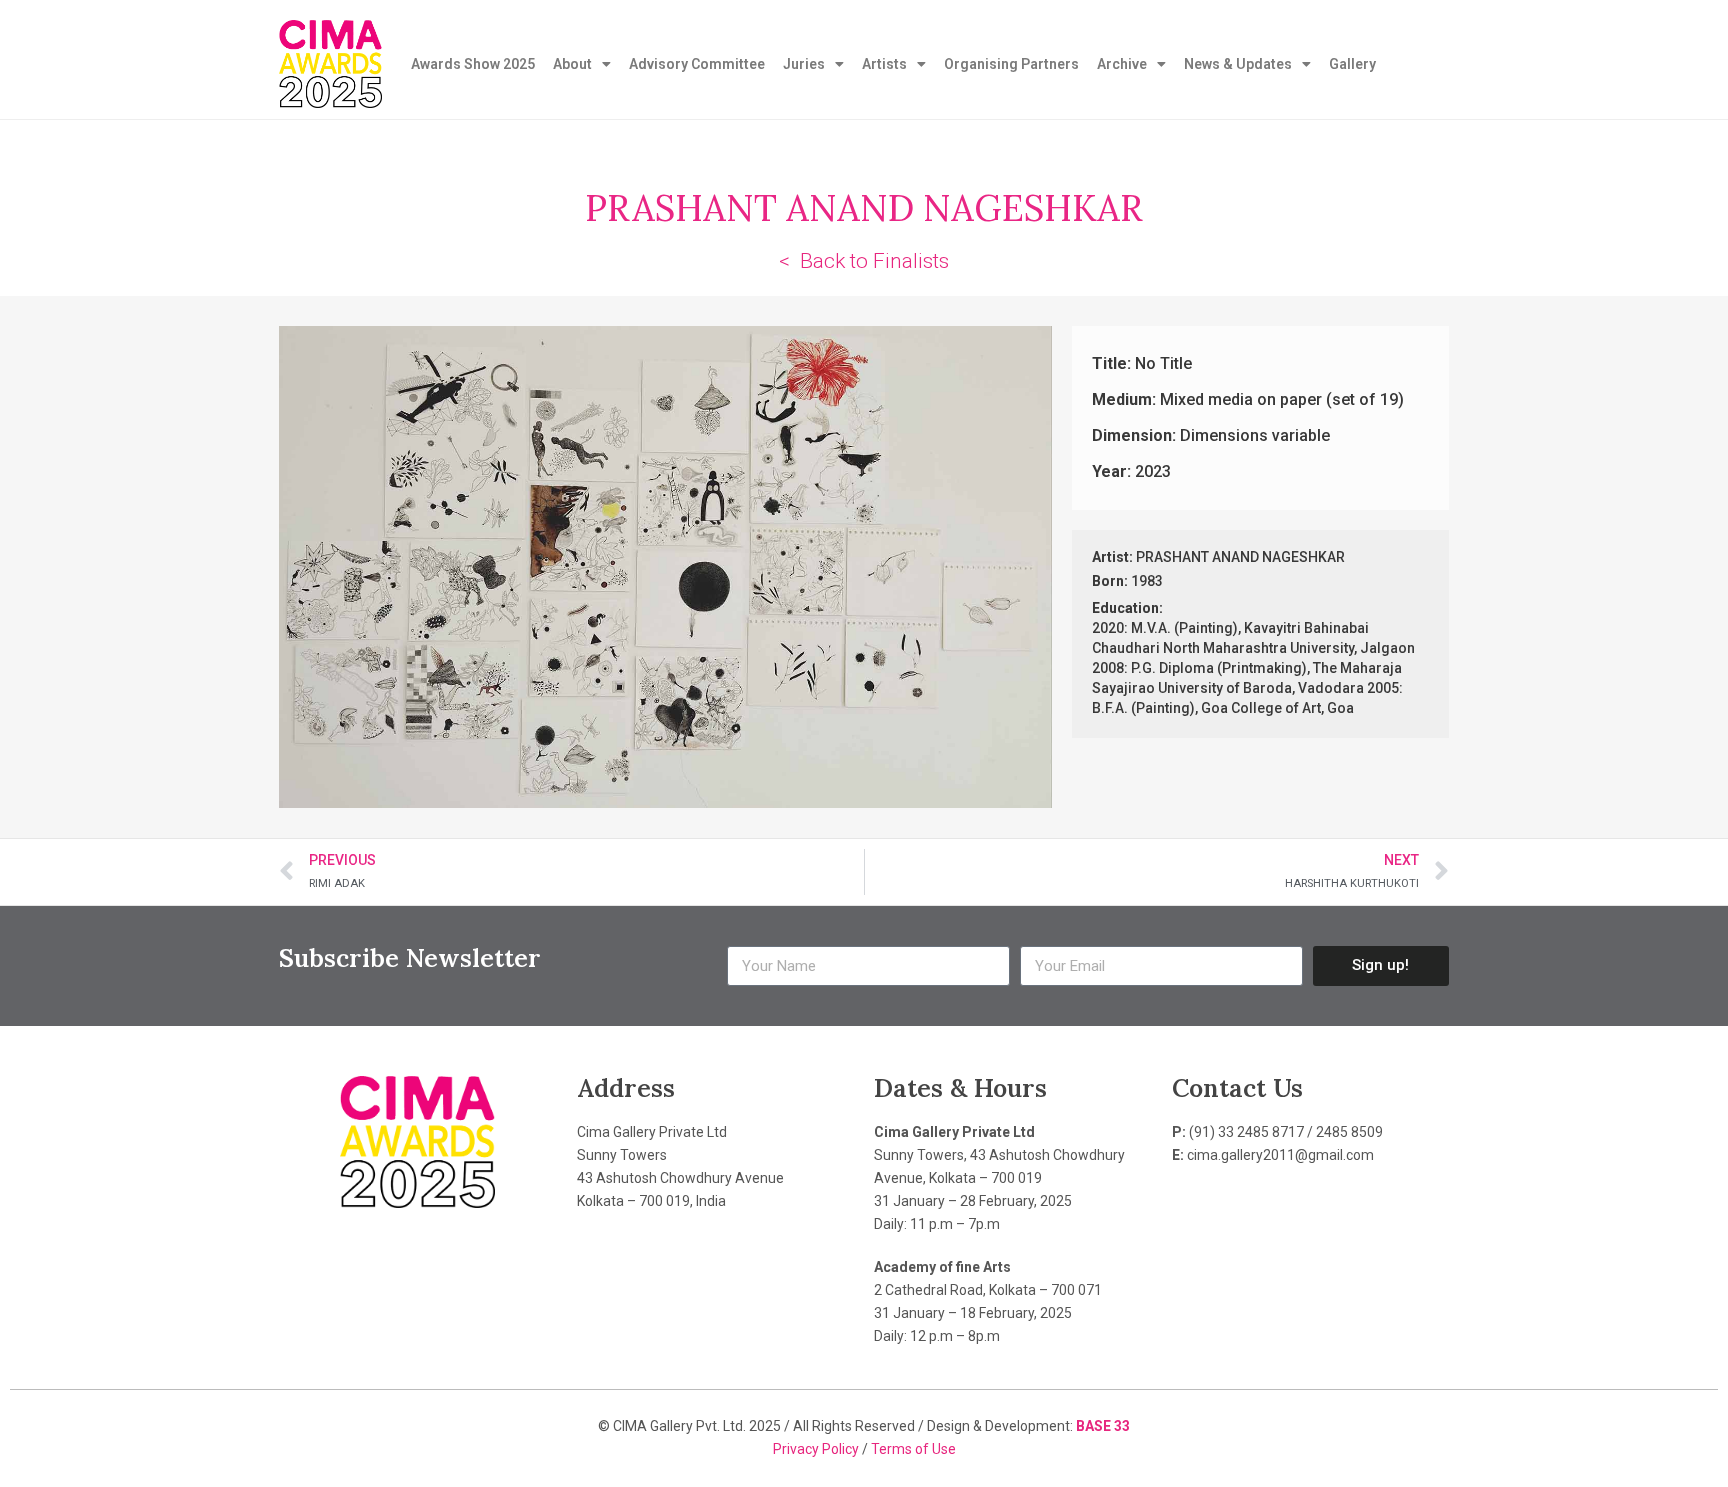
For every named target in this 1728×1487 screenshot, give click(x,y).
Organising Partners (1011, 64)
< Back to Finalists (864, 261)
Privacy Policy (817, 1449)
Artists (884, 64)
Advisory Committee (697, 64)
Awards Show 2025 (473, 64)
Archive (1122, 64)
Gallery (1352, 64)
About (572, 64)
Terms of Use (913, 1449)
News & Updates (1238, 64)
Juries (804, 64)
